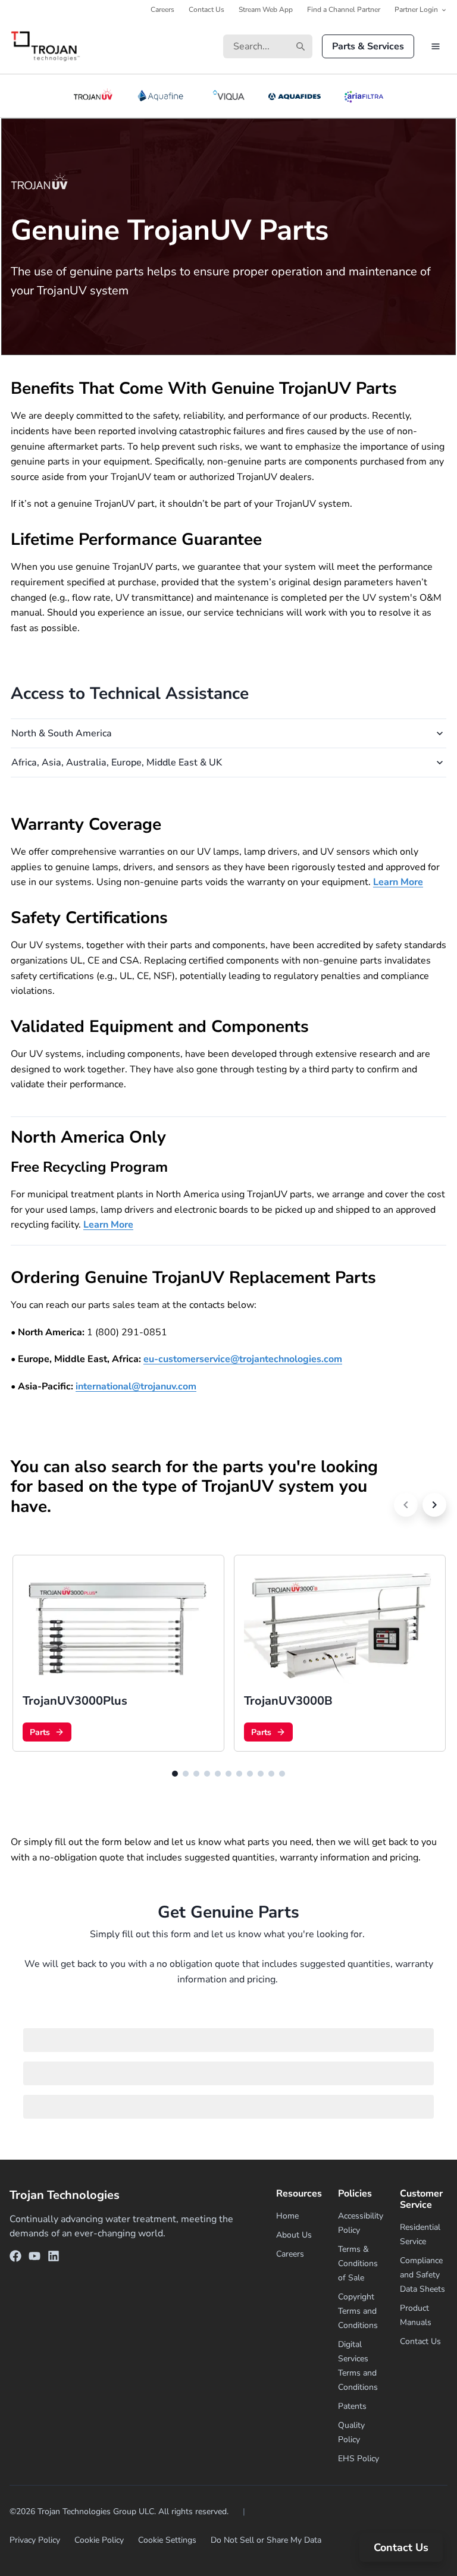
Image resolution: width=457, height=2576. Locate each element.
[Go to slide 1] (175, 1774)
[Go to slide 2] (186, 1774)
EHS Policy (359, 2459)
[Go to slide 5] (218, 1774)
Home (287, 2216)
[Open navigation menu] (436, 46)
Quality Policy (351, 2432)
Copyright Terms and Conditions (358, 2311)
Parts (40, 1732)
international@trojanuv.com (136, 1386)
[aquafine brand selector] (163, 96)
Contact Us (206, 10)
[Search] (301, 46)
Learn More (398, 882)
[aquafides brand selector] (295, 96)
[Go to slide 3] (196, 1774)
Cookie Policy (99, 2540)
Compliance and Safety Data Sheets (422, 2275)
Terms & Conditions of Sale (358, 2263)
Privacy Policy (35, 2540)
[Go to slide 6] (228, 1774)
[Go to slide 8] (250, 1774)
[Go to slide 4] (207, 1774)
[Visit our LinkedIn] (54, 2258)
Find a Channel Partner (344, 10)
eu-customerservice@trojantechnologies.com (243, 1359)
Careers (162, 10)
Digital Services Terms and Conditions (358, 2366)
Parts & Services (368, 46)
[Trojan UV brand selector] (93, 96)
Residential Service (420, 2234)
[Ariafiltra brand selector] (364, 96)
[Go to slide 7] (239, 1774)
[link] (118, 1653)
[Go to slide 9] (261, 1774)
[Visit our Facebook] (15, 2258)
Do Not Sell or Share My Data (266, 2540)
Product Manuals (416, 2315)
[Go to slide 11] (282, 1774)
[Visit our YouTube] (35, 2258)
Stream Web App (266, 10)
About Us (294, 2235)
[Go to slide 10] (271, 1774)
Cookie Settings (167, 2540)
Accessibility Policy (361, 2223)
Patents (352, 2406)
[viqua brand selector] (228, 96)
